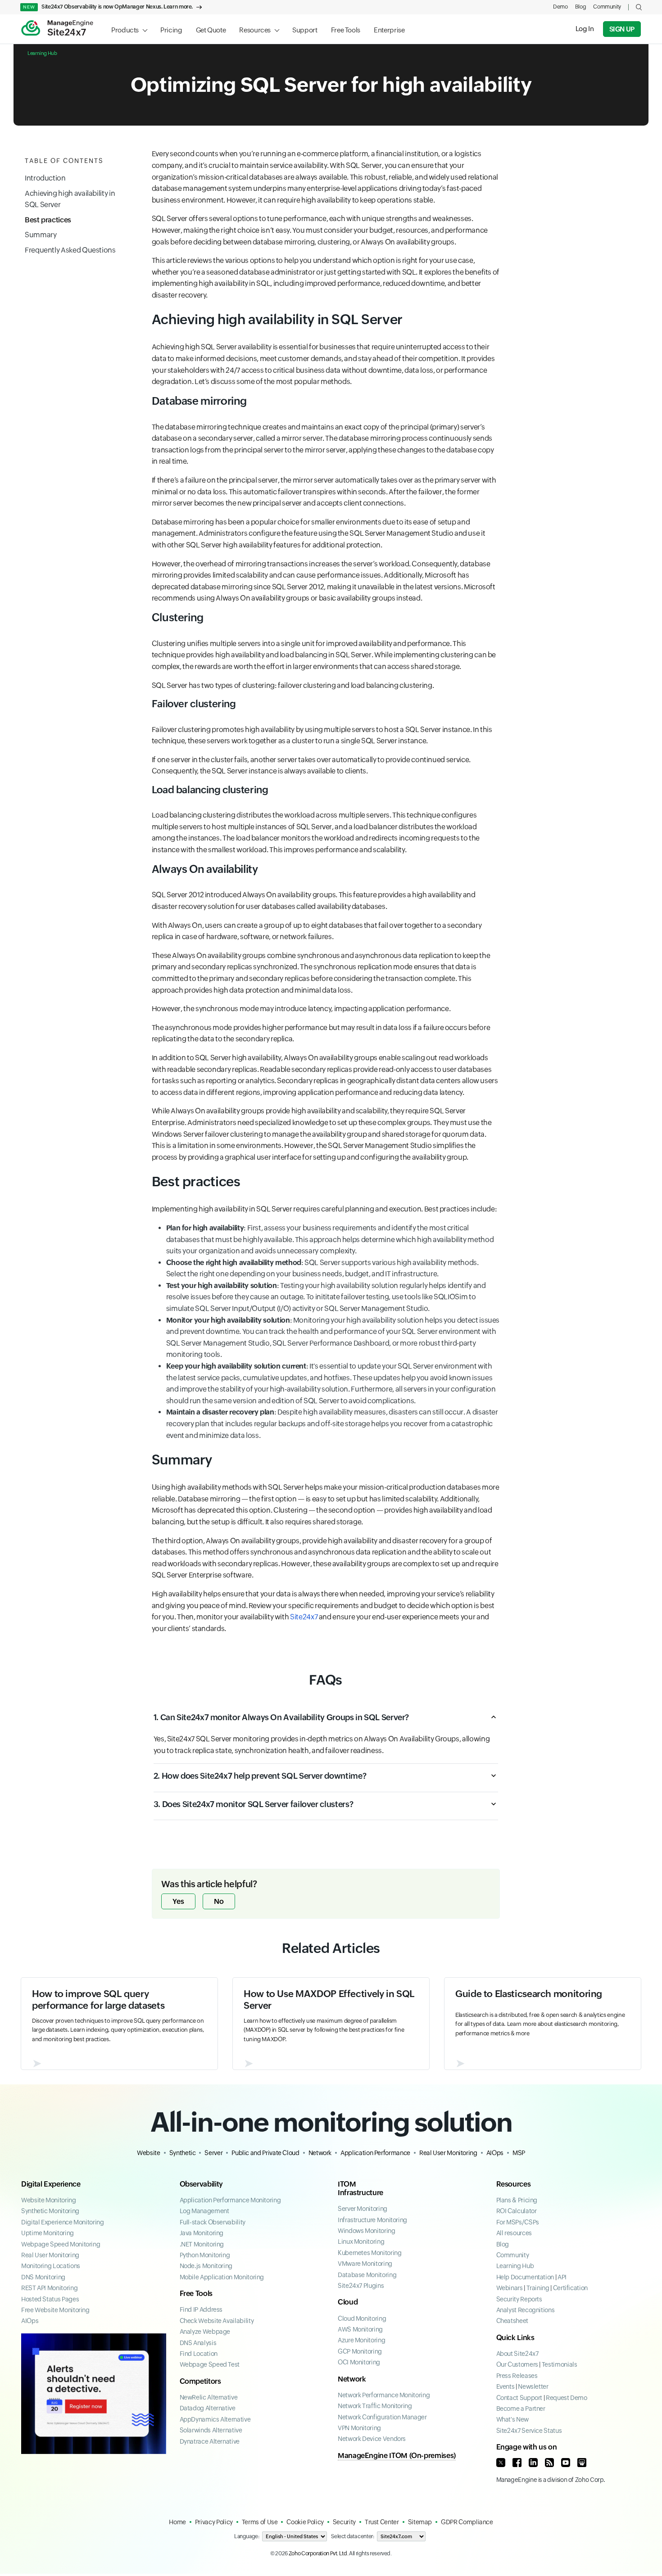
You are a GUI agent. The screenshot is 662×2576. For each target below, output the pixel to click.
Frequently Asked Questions (70, 250)
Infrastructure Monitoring (372, 2220)
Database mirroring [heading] (200, 401)
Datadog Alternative (208, 2408)
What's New (512, 2419)
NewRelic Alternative (209, 2397)
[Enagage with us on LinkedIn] (533, 2463)
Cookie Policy (305, 2522)
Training (538, 2288)
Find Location (199, 2354)
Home (177, 2522)
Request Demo (567, 2398)
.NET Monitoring (202, 2244)
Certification (570, 2288)
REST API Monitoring (49, 2288)
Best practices (48, 220)
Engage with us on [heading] (527, 2447)
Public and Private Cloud (265, 2153)
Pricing (171, 30)
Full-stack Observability (213, 2222)
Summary (41, 235)
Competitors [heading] (200, 2381)
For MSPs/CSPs (518, 2222)
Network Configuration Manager (382, 2417)
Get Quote (211, 30)
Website (148, 2153)
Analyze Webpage (205, 2332)
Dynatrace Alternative (210, 2441)
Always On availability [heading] (205, 869)
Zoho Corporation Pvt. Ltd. (319, 2553)
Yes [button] (178, 1901)
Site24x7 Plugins (361, 2286)
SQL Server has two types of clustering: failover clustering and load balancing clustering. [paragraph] (293, 685)
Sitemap (420, 2522)
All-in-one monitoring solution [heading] (331, 2122)
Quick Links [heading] (515, 2338)
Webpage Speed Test (210, 2364)
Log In (585, 29)
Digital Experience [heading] (51, 2184)
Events (506, 2386)
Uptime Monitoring (48, 2233)
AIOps (495, 2153)
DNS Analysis (198, 2343)
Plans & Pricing (517, 2200)
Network (320, 2153)
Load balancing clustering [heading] (210, 790)
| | (542, 2288)
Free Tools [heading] (196, 2294)
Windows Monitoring (367, 2231)
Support (305, 30)
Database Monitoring (367, 2275)
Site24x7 (304, 1617)
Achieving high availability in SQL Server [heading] (277, 319)
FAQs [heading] (326, 1680)
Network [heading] (352, 2379)
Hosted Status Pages (50, 2299)
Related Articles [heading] (331, 1948)
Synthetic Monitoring (50, 2211)
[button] (639, 7)
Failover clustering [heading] (194, 704)
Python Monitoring (205, 2255)
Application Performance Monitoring (230, 2200)
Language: (247, 2536)
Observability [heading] (201, 2184)
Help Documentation (525, 2277)
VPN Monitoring (359, 2428)
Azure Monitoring (361, 2340)
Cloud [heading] (348, 2302)
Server (213, 2153)
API (562, 2277)
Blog (581, 7)
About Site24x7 (517, 2354)
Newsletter (533, 2386)
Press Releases (517, 2376)
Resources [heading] (514, 2184)
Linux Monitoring (361, 2242)
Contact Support (519, 2398)
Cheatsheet (512, 2321)
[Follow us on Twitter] (501, 2463)
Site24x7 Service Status (529, 2431)
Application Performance (375, 2153)
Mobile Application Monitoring (222, 2277)
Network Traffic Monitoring (375, 2406)
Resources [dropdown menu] (255, 30)
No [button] (219, 1901)
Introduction (45, 178)
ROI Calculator (517, 2211)
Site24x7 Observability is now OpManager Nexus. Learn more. (108, 7)
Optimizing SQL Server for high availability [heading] (331, 85)
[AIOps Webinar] (94, 2394)
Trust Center (382, 2522)
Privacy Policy (214, 2522)
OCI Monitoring (359, 2362)
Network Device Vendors (372, 2439)
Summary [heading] (182, 1460)
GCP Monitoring (360, 2351)
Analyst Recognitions (526, 2310)
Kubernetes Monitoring (370, 2253)
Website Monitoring (49, 2200)
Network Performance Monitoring (384, 2395)
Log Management (204, 2211)
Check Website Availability (217, 2321)
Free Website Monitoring (55, 2310)
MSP (519, 2153)
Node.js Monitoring (206, 2266)
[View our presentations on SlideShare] (582, 2463)
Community (607, 7)
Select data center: (352, 2536)
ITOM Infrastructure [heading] (360, 2188)
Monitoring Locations (51, 2266)
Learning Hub (42, 53)
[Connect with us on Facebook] (517, 2463)
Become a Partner (521, 2409)
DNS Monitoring (43, 2277)
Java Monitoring (202, 2233)
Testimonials (560, 2364)
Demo (560, 7)
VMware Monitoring (365, 2264)
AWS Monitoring (360, 2329)
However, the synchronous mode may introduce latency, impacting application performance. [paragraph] (301, 1009)
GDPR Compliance (467, 2522)
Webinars (510, 2288)
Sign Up (622, 29)
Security (344, 2522)
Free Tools (346, 30)
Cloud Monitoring (362, 2318)
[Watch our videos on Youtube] (566, 2463)
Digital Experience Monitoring (63, 2222)
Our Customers (517, 2364)
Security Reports (519, 2299)
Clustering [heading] (178, 617)
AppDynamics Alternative (215, 2419)
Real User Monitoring (448, 2153)
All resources (514, 2233)
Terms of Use (260, 2522)
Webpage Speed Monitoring (61, 2244)
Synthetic (183, 2153)
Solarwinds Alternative (211, 2430)
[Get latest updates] (549, 2463)
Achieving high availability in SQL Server (70, 199)
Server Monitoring (363, 2209)
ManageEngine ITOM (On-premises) (397, 2456)
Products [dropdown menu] (125, 30)
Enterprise (389, 30)
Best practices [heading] (196, 1182)
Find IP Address (201, 2309)
